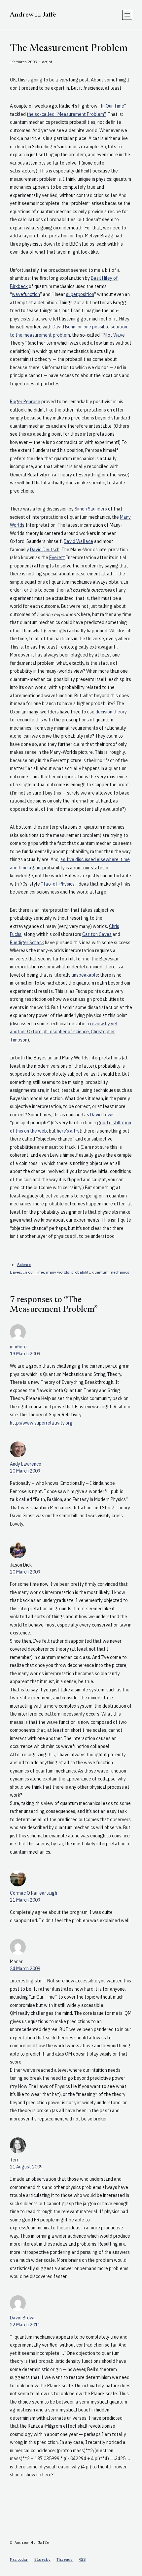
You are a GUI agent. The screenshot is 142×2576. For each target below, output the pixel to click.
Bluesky (42, 2559)
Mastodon (19, 2559)
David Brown (23, 2318)
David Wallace (78, 541)
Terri (15, 2160)
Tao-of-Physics (59, 884)
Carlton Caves (97, 934)
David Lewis (102, 1115)
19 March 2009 (25, 1354)
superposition (80, 294)
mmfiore (18, 1347)
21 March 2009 (25, 1900)
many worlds (58, 1272)
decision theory (111, 712)
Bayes (16, 1272)
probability (81, 1272)
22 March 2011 (25, 2325)
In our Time (34, 1272)
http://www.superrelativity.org (41, 1423)
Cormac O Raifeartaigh (34, 1893)
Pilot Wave (114, 335)
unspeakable (85, 975)
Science (24, 1264)
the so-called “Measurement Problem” (66, 114)
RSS (82, 2559)
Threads (65, 2559)
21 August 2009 (26, 2167)
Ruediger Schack (27, 943)
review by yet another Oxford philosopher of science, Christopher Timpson (64, 1032)
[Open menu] (127, 15)
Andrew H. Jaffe (33, 15)
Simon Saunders (91, 509)
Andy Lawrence (26, 1464)
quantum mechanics (111, 1272)
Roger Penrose (25, 402)
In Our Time (112, 106)
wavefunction (26, 294)
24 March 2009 (25, 1968)
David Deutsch (45, 550)
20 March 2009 (25, 1471)
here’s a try (68, 1131)
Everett (57, 558)
